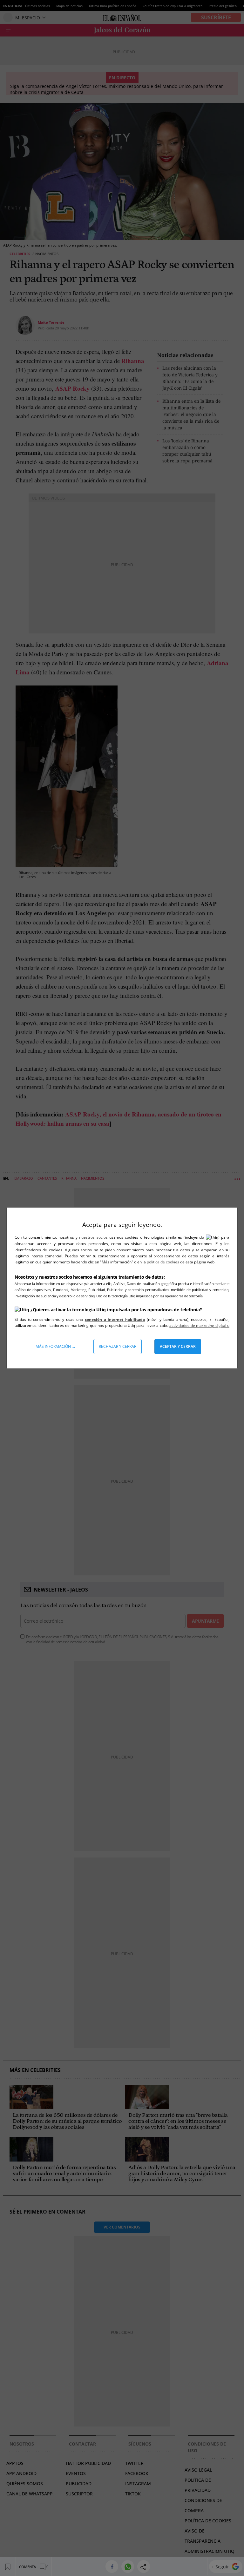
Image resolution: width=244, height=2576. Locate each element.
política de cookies (163, 1262)
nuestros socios (93, 1237)
